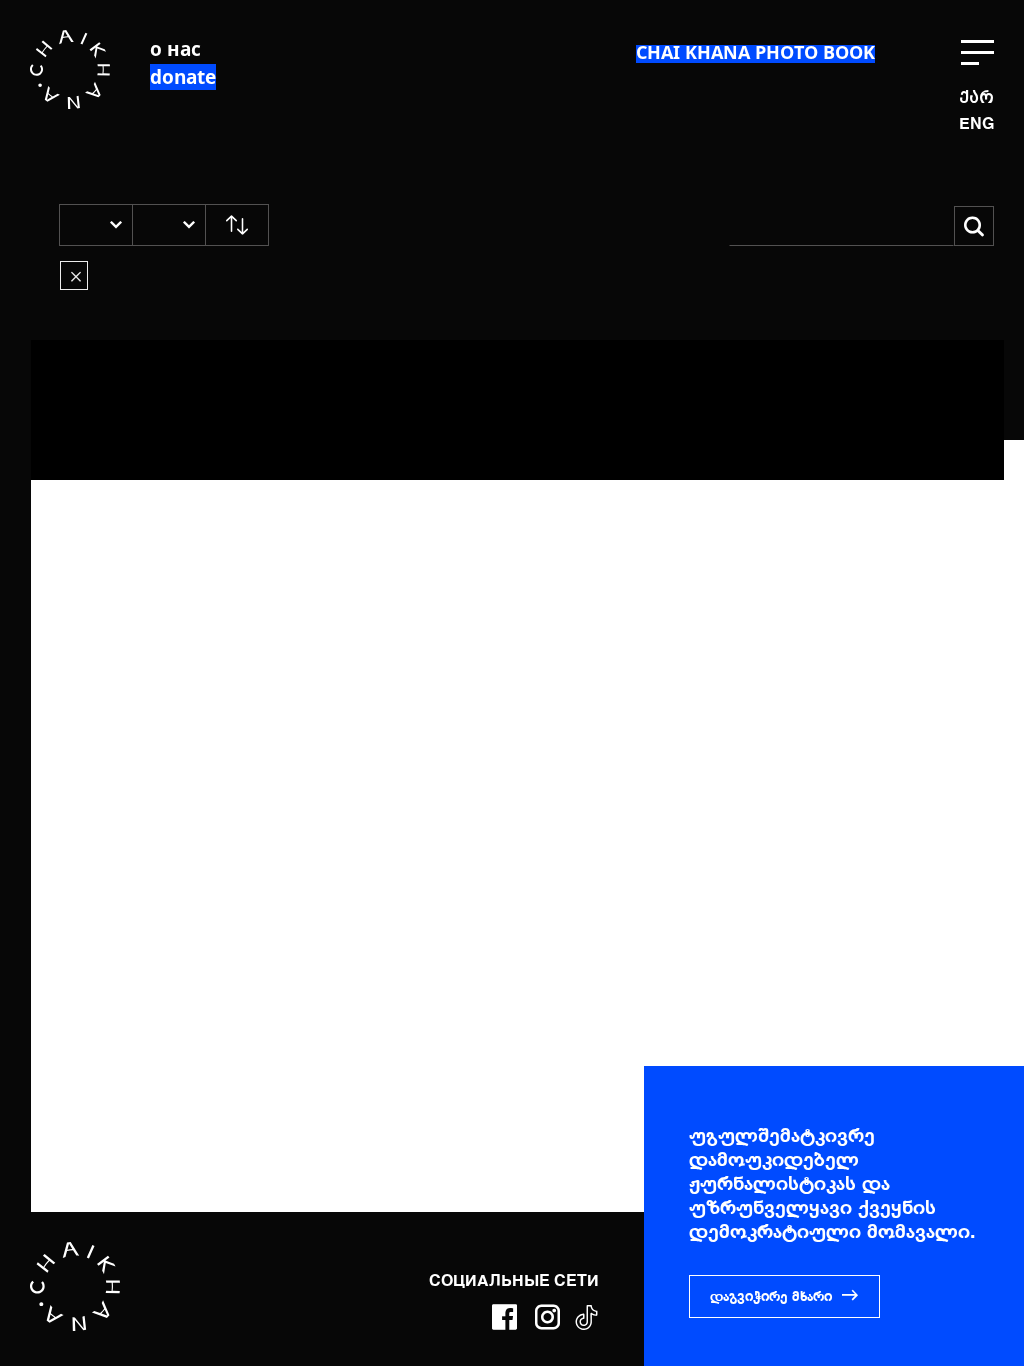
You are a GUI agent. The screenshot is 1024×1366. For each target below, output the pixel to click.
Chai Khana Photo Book (755, 52)
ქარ (976, 97)
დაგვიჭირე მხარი (771, 1297)
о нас (175, 49)
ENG (976, 125)
